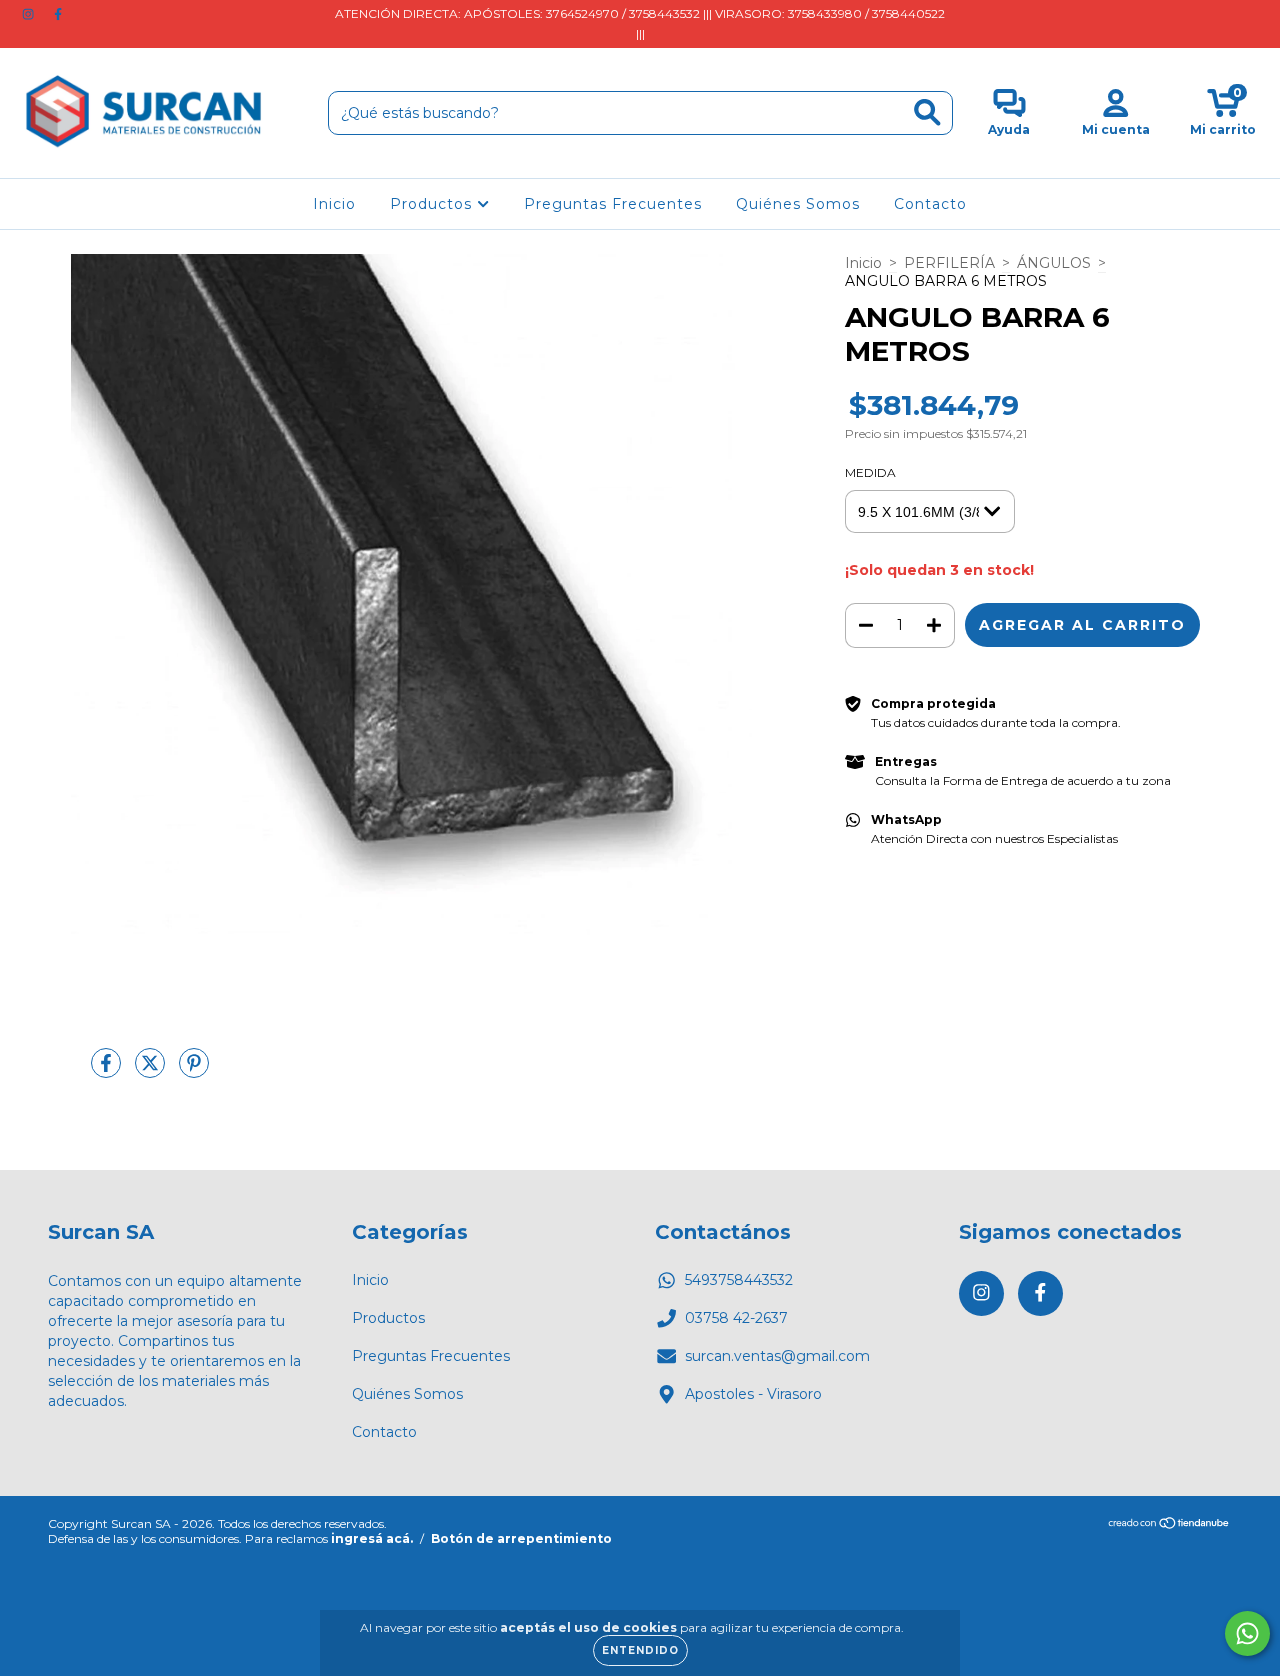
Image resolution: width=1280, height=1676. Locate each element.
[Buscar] (927, 112)
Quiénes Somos (798, 204)
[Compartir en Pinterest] (194, 1071)
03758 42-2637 (736, 1318)
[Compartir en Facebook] (108, 1071)
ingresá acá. (372, 1538)
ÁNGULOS (1054, 263)
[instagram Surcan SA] (30, 14)
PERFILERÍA (949, 263)
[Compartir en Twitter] (152, 1071)
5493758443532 (739, 1280)
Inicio (334, 204)
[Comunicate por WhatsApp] (1247, 1633)
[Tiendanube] (1169, 1525)
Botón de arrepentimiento (521, 1538)
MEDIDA (870, 472)
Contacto (930, 204)
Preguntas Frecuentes (613, 204)
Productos (433, 204)
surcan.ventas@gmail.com (777, 1356)
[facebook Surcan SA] (58, 14)
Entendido (640, 1650)
